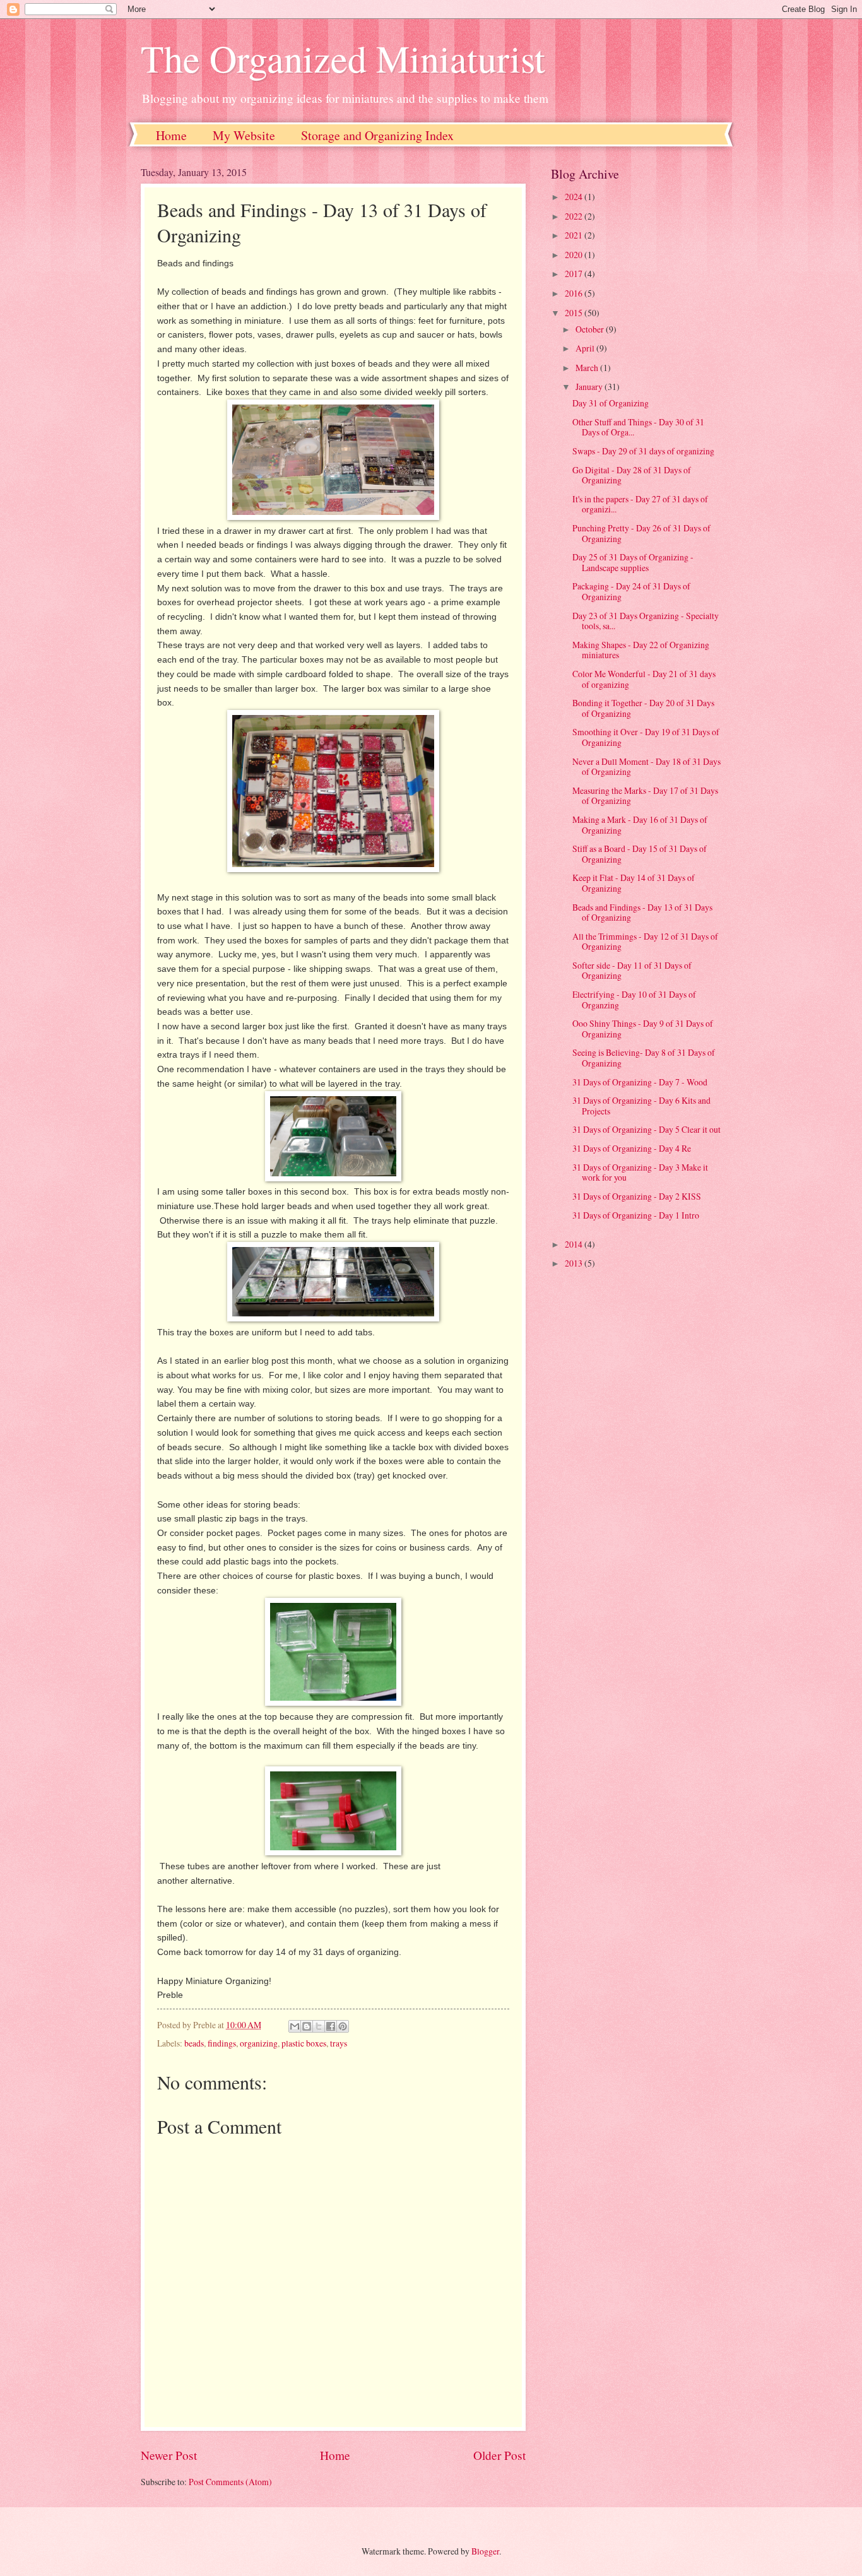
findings (222, 2043)
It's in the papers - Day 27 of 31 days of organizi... (640, 504)
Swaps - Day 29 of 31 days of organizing (643, 451)
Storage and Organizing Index (377, 135)
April (586, 348)
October (591, 329)
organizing (259, 2043)
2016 (575, 293)
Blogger (485, 2551)
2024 (575, 197)
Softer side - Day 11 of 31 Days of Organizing (632, 971)
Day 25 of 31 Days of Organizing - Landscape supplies (633, 562)
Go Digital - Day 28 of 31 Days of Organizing (632, 475)
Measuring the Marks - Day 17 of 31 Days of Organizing (645, 796)
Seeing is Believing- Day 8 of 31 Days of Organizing (644, 1058)
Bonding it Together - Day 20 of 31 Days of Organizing (643, 708)
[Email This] (295, 2026)
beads (194, 2043)
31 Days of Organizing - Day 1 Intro (636, 1215)
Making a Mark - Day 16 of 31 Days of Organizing (640, 825)
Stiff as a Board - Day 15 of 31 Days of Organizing (640, 854)
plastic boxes (304, 2043)
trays (339, 2043)
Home (171, 135)
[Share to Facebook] (331, 2026)
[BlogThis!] (307, 2026)
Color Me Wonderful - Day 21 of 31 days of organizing (644, 679)
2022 (575, 216)
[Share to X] (319, 2026)
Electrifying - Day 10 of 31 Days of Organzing (634, 1000)
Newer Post (169, 2455)
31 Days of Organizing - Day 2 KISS (637, 1196)
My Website (244, 135)
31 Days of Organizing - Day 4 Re (632, 1148)
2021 (575, 235)
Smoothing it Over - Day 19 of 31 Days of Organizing (646, 737)
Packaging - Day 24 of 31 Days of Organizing (631, 591)
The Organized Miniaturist (343, 58)
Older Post (499, 2455)
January (590, 387)
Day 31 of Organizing (611, 403)
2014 (575, 1244)
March (588, 368)
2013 (575, 1263)
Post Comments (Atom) (230, 2482)
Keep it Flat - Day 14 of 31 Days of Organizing (634, 883)
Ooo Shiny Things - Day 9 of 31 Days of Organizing (643, 1029)
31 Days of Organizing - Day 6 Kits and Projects (641, 1106)
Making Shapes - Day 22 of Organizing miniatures (641, 650)
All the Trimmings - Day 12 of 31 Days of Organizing (645, 942)
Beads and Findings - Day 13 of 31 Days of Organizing (642, 913)
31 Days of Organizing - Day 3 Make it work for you (640, 1173)
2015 (575, 313)
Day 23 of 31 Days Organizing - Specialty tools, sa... (646, 621)
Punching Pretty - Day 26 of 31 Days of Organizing (641, 533)
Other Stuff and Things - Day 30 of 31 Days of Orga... (638, 427)
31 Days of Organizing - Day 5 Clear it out (646, 1129)
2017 (575, 274)
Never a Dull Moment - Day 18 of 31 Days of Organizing (646, 767)
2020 (575, 255)
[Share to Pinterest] (343, 2026)
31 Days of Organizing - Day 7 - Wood (640, 1082)
